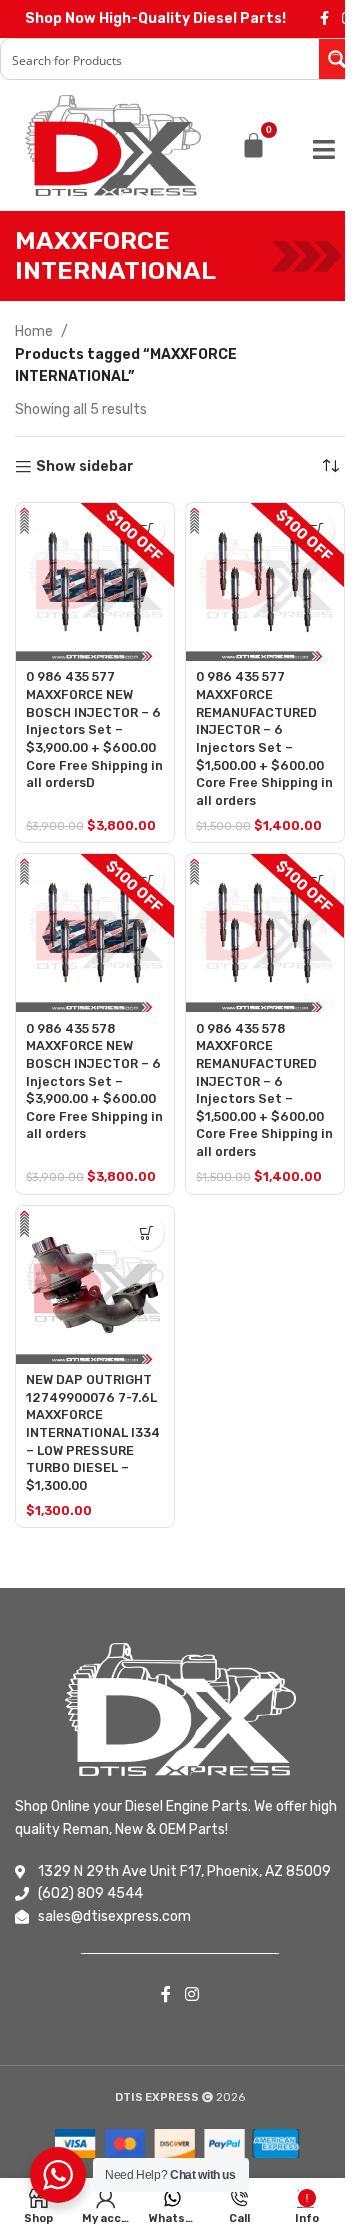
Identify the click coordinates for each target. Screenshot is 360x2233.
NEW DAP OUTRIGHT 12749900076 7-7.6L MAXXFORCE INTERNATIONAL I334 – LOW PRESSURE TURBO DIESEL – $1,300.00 (93, 1432)
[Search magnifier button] (339, 59)
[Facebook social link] (324, 19)
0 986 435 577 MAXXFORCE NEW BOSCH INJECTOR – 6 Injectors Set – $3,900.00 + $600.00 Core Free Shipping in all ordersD (94, 729)
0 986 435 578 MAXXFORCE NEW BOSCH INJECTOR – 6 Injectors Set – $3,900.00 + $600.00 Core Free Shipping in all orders (94, 1081)
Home (34, 331)
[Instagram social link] (191, 1994)
